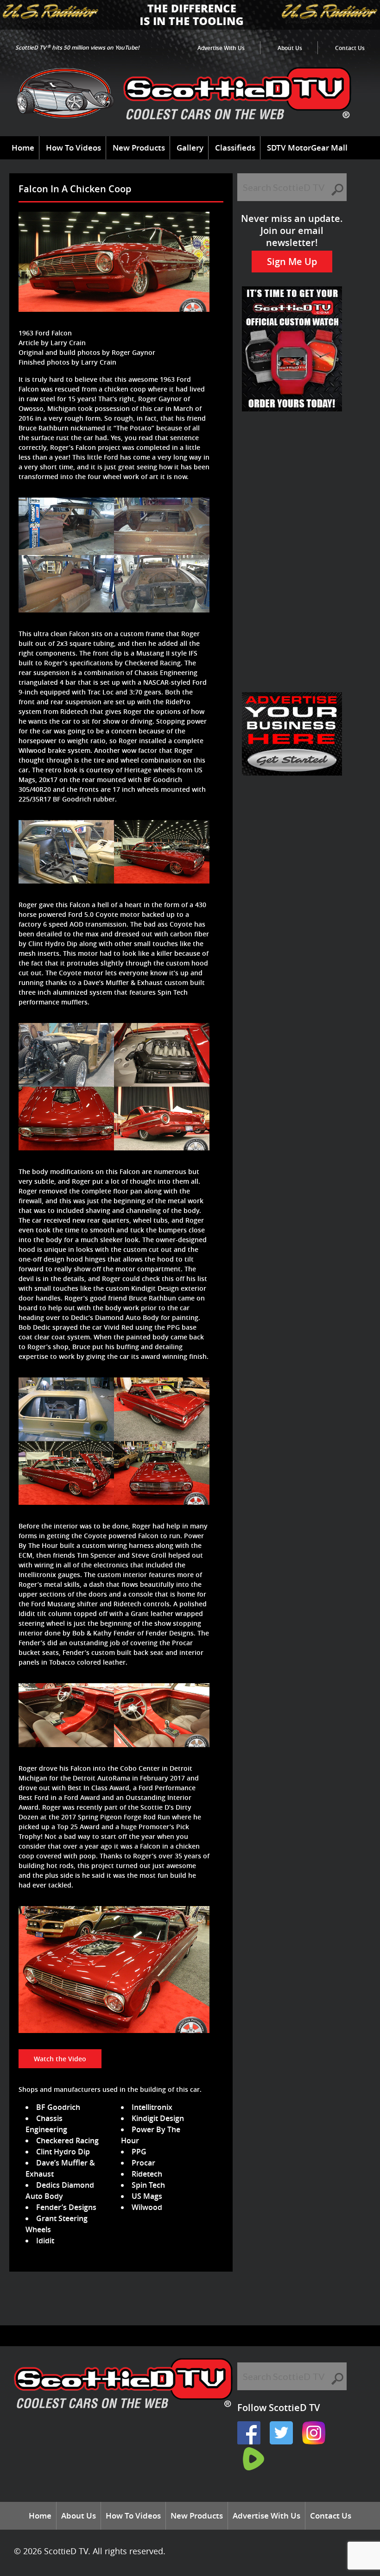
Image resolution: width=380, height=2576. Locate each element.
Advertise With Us (221, 48)
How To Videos (73, 148)
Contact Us (350, 48)
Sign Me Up (292, 262)
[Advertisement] (183, 2302)
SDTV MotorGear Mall (307, 148)
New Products (139, 148)
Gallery (190, 148)
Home (23, 148)
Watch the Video (60, 2059)
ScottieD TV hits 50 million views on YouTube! (77, 47)
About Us (290, 48)
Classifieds (235, 148)
